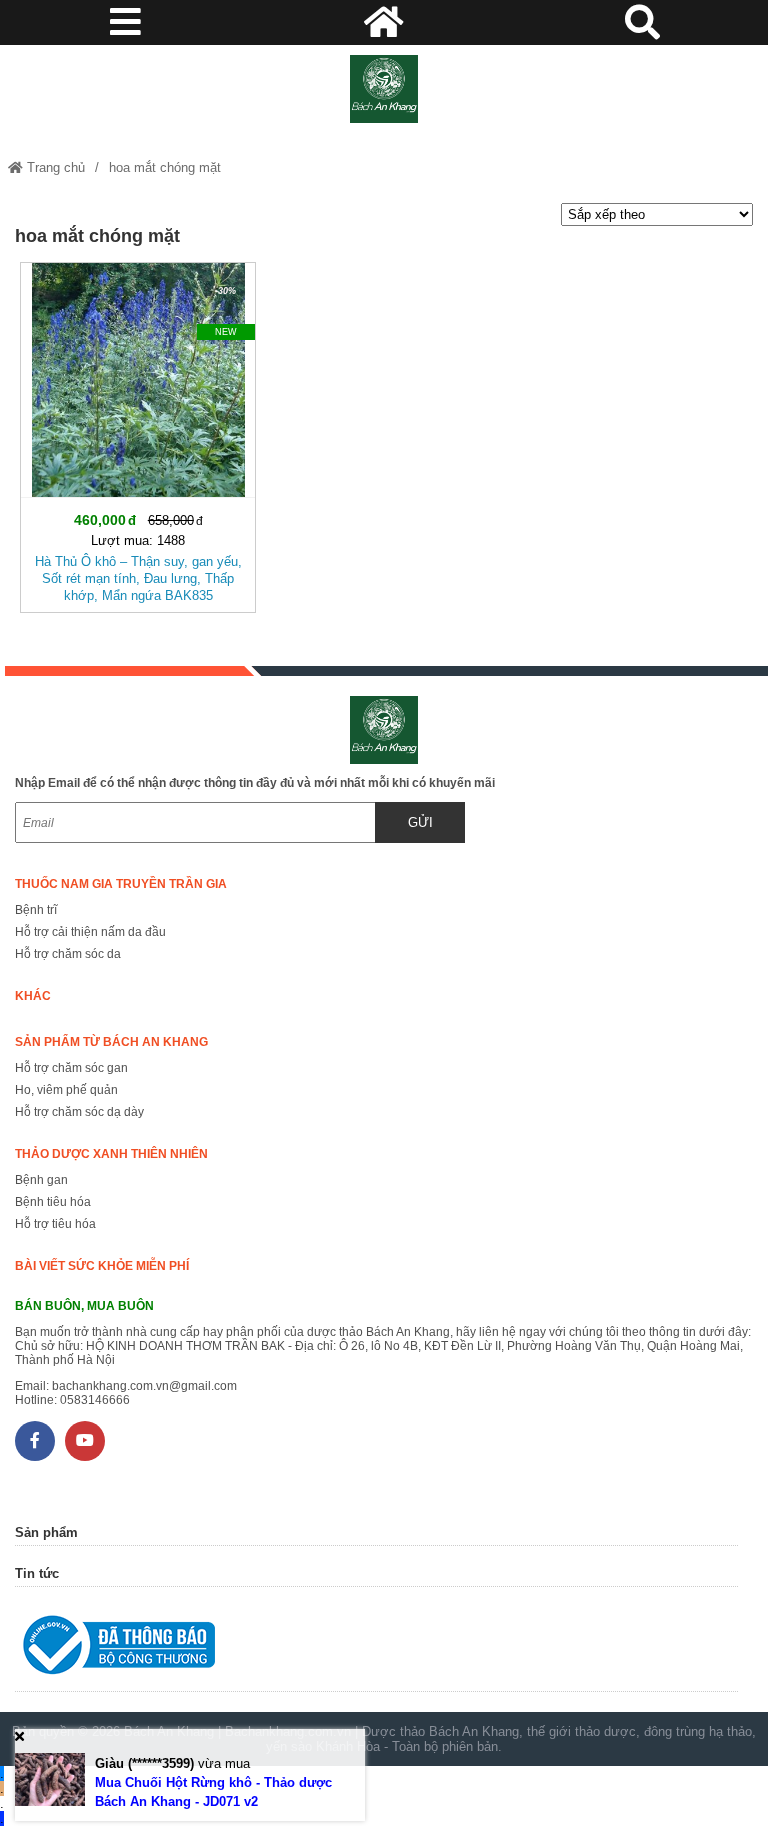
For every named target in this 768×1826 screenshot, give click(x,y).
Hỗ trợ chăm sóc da (68, 954)
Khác (33, 996)
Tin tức (37, 1573)
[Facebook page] (35, 1441)
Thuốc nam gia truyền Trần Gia (121, 884)
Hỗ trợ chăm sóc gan (71, 1068)
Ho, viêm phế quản (66, 1090)
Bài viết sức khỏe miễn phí (102, 1266)
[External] (376, 1649)
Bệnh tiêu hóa (53, 1202)
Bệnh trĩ (36, 910)
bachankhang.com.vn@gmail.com (144, 1386)
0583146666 (95, 1400)
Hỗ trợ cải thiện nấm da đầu (90, 932)
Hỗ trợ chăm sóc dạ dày (79, 1112)
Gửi (420, 822)
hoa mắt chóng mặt (165, 167)
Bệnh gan (41, 1180)
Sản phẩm (46, 1532)
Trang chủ (54, 167)
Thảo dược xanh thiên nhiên (111, 1154)
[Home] (383, 89)
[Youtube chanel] (85, 1441)
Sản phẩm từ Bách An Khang (111, 1042)
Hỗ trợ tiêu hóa (55, 1224)
